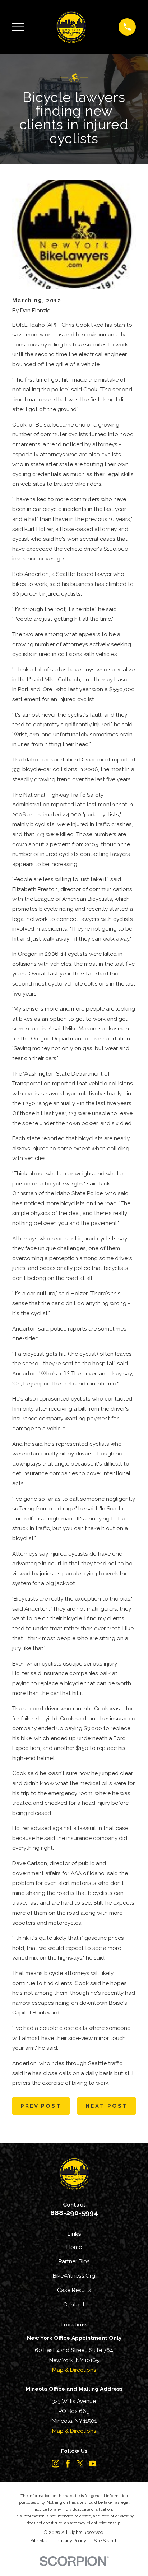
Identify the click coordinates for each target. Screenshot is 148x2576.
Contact (74, 2305)
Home (74, 2247)
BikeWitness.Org (74, 2276)
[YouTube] (92, 2463)
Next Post (107, 2106)
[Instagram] (55, 2463)
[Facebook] (68, 2463)
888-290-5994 (74, 2213)
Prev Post (41, 2106)
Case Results (74, 2290)
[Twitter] (80, 2463)
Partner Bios (74, 2261)
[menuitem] (39, 2541)
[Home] (71, 27)
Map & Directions (74, 2370)
